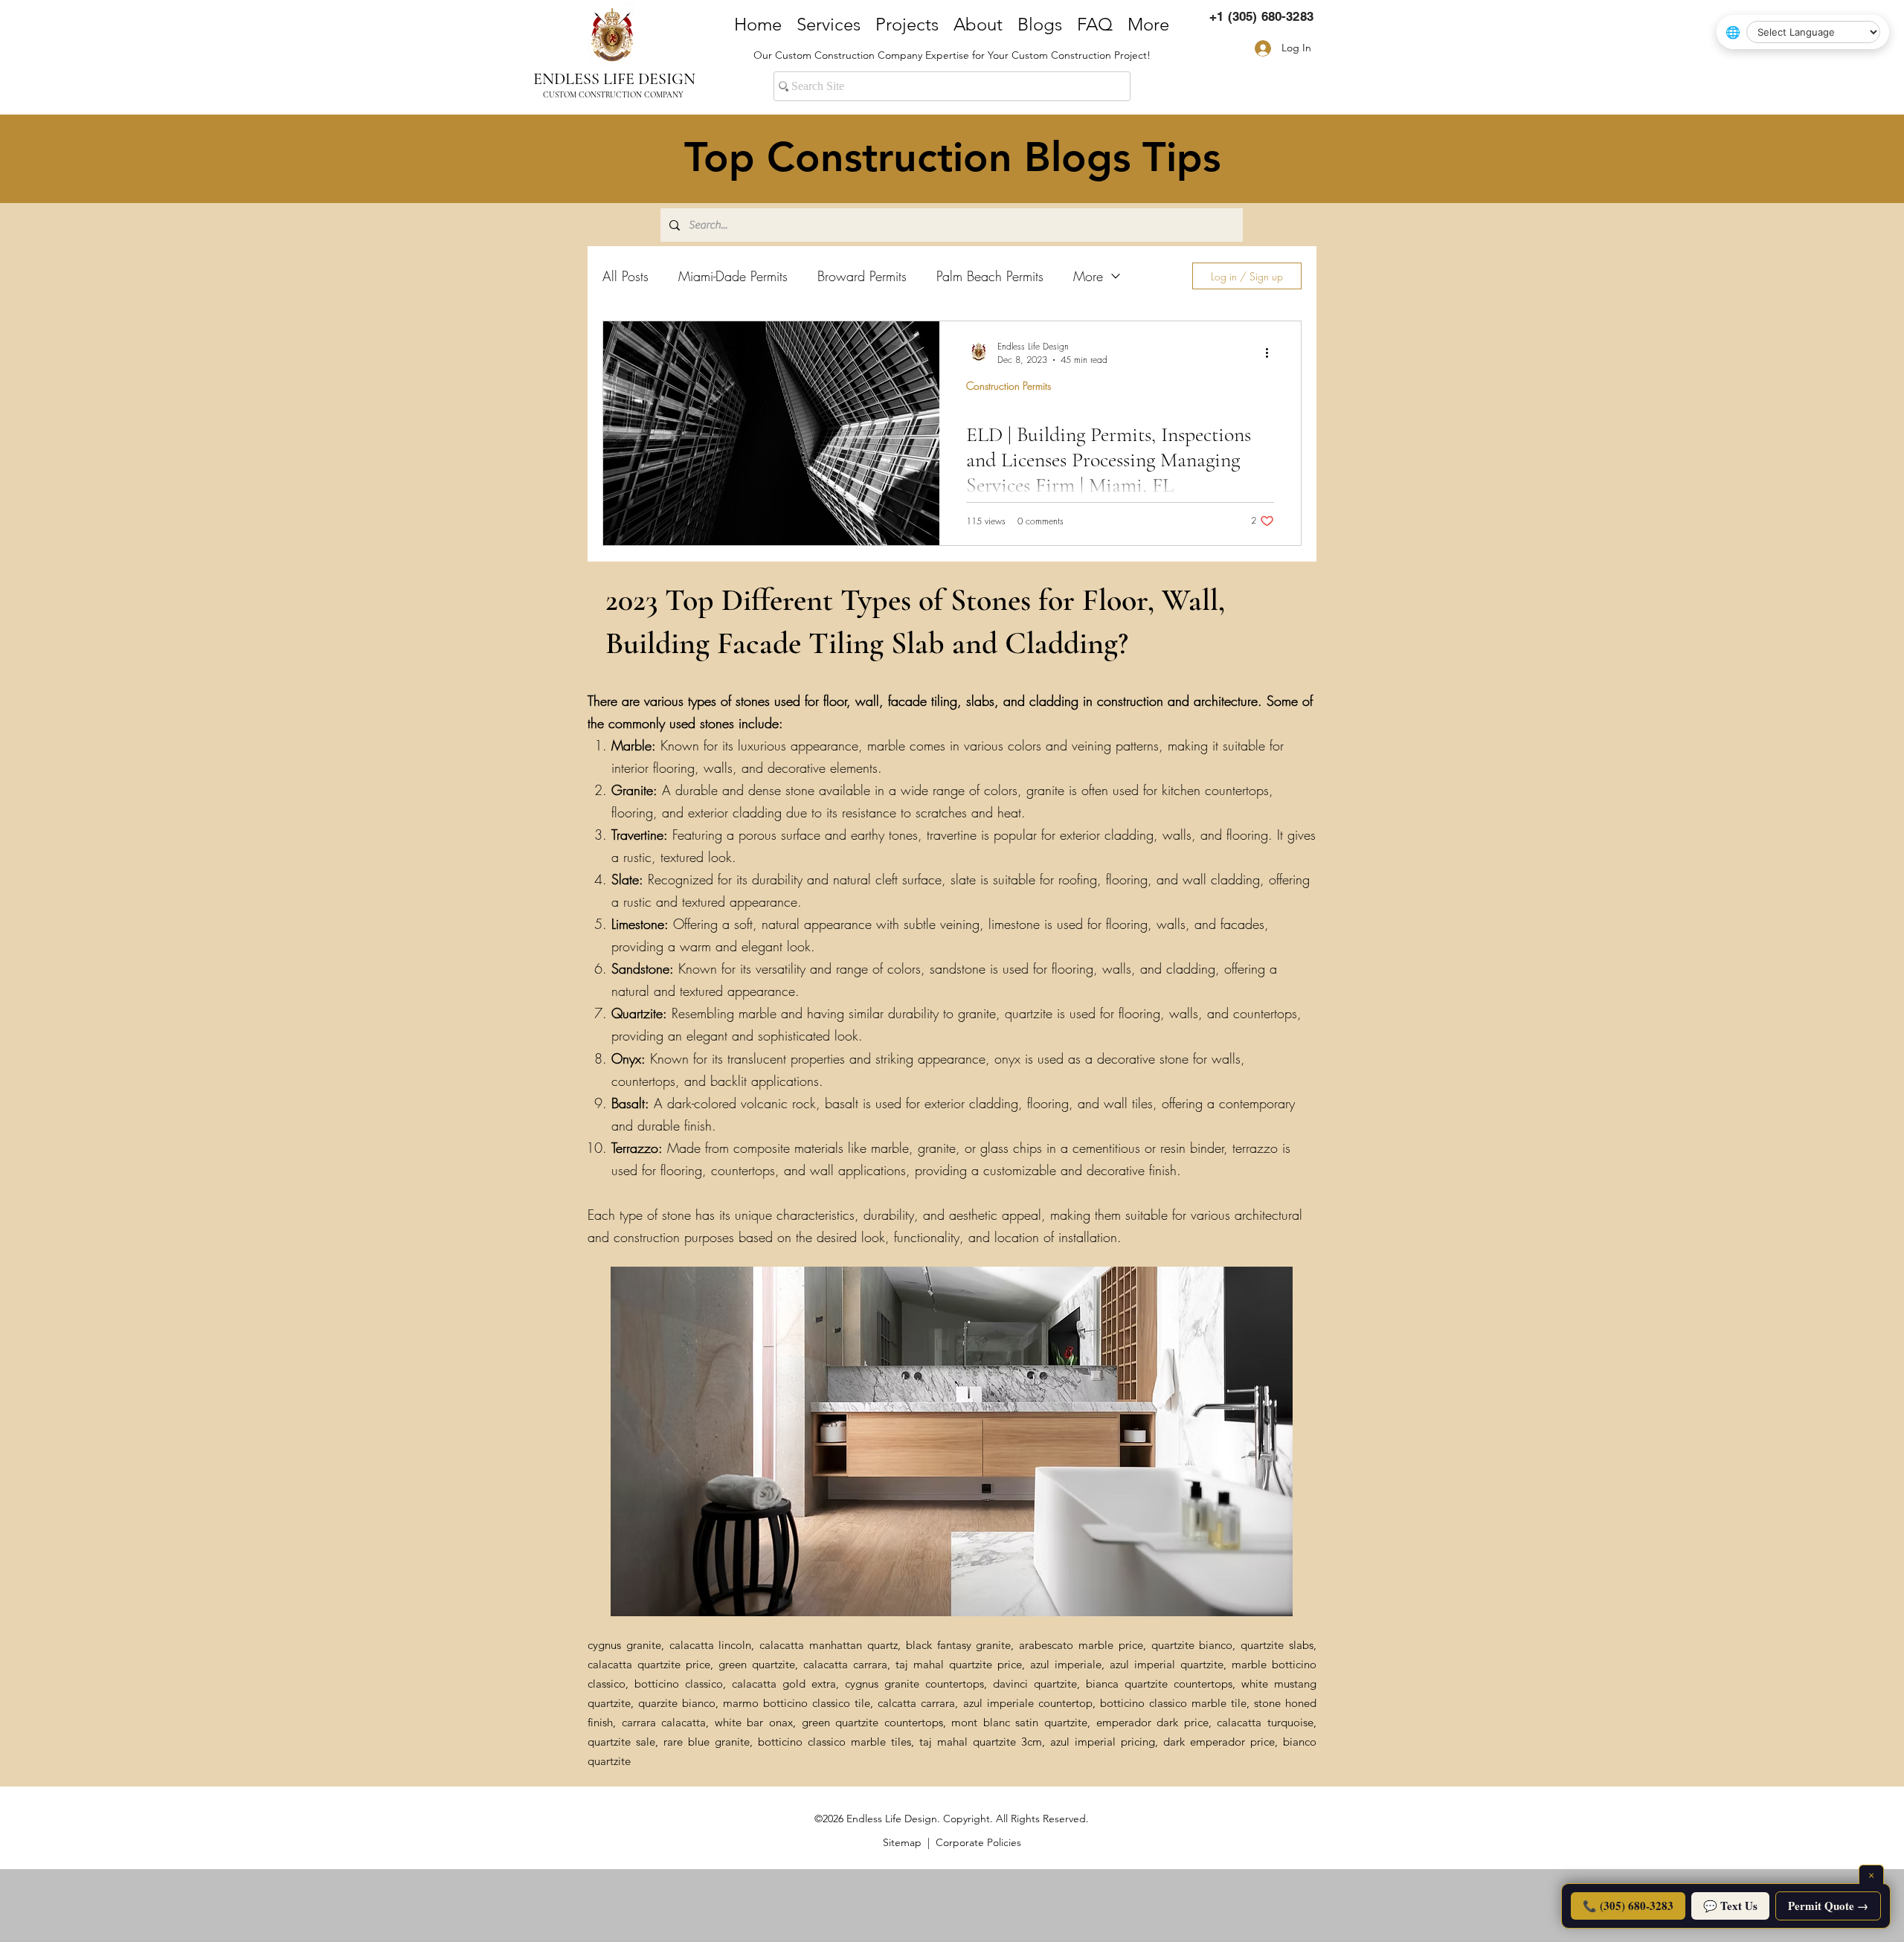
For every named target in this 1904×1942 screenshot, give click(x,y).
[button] (952, 1441)
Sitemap (902, 1842)
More (1088, 276)
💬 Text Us (1730, 1906)
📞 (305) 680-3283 (1628, 1906)
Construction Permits (1009, 386)
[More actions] (1272, 353)
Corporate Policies (978, 1842)
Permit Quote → (1828, 1906)
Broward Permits (862, 276)
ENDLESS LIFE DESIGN (614, 79)
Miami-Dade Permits (733, 276)
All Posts (625, 276)
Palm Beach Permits (990, 276)
